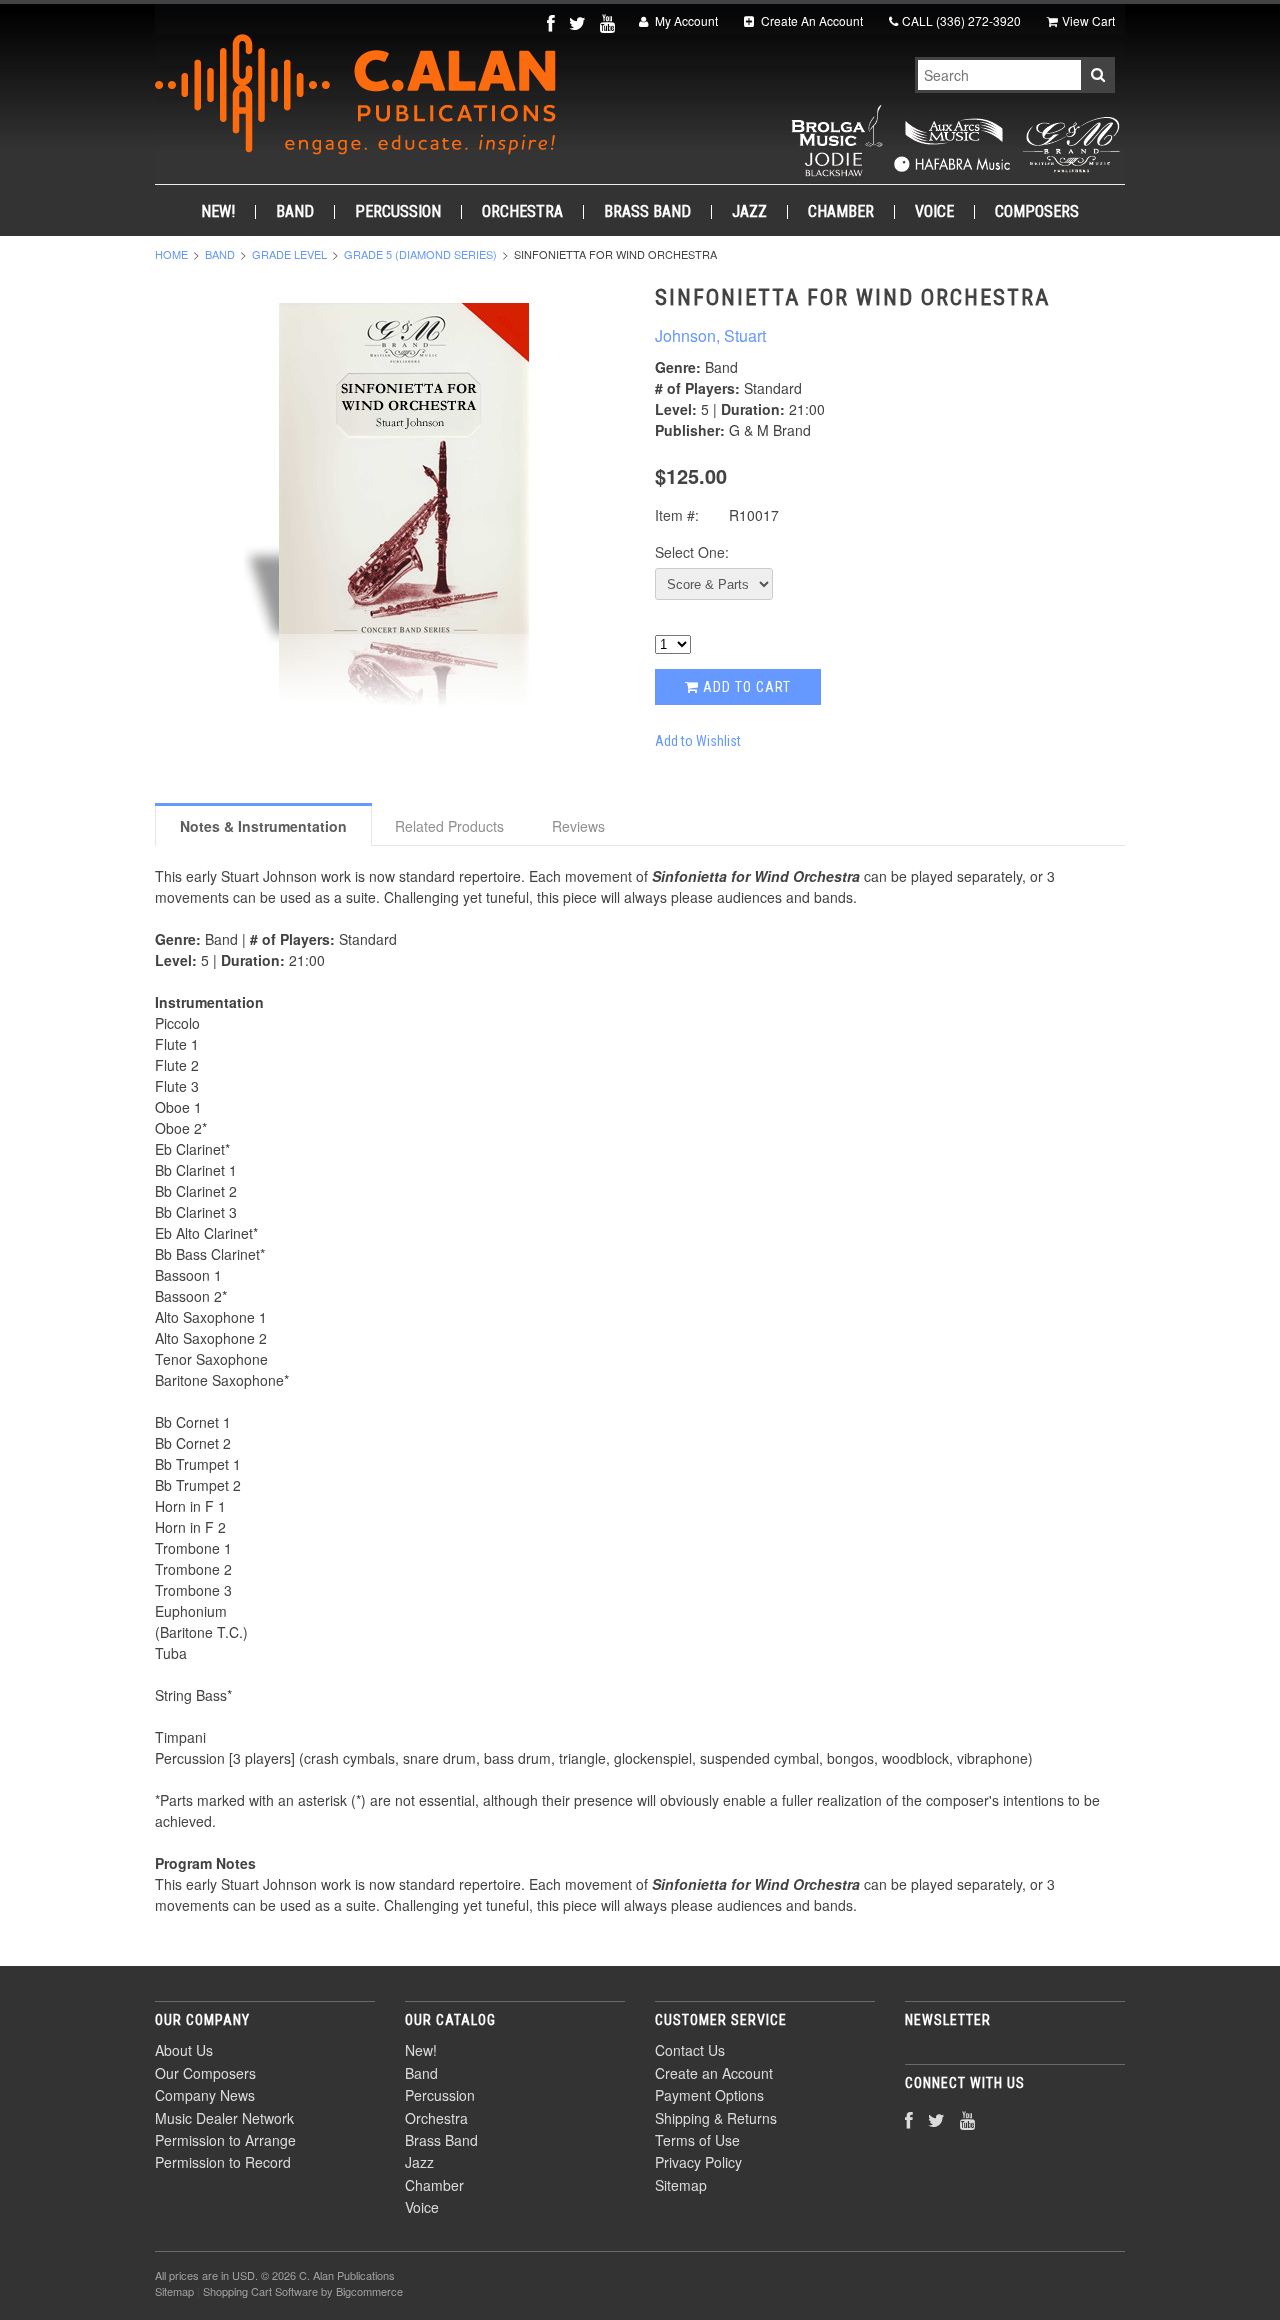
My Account (685, 20)
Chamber (841, 212)
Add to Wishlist (698, 741)
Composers (1037, 212)
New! (218, 212)
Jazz (749, 212)
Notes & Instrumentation (263, 826)
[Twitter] (579, 22)
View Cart (1088, 20)
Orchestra (522, 212)
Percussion (398, 212)
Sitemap (681, 2185)
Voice (934, 212)
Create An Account (810, 20)
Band (295, 212)
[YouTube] (609, 22)
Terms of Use (697, 2140)
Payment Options (709, 2095)
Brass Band (647, 212)
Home (171, 254)
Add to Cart (745, 687)
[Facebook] (553, 22)
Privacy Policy (698, 2162)
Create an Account (714, 2073)
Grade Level (289, 254)
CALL (961, 20)
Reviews (578, 826)
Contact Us (690, 2050)
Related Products (449, 826)
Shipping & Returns (716, 2118)
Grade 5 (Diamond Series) (420, 254)
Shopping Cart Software (260, 2291)
